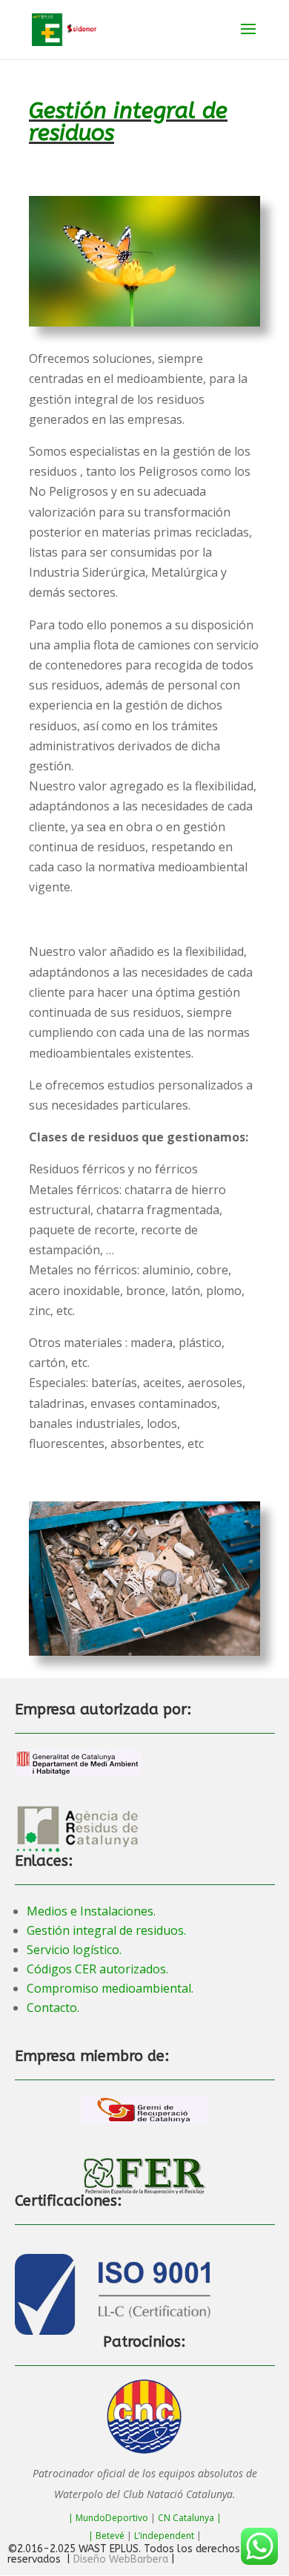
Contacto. (53, 2008)
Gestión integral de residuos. (106, 1930)
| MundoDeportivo (108, 2518)
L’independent (164, 2536)
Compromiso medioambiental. (110, 1988)
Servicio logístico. (74, 1950)
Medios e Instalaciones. (91, 1911)
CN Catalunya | (190, 2518)
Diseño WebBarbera (121, 2559)
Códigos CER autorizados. (97, 1969)
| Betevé (106, 2536)
